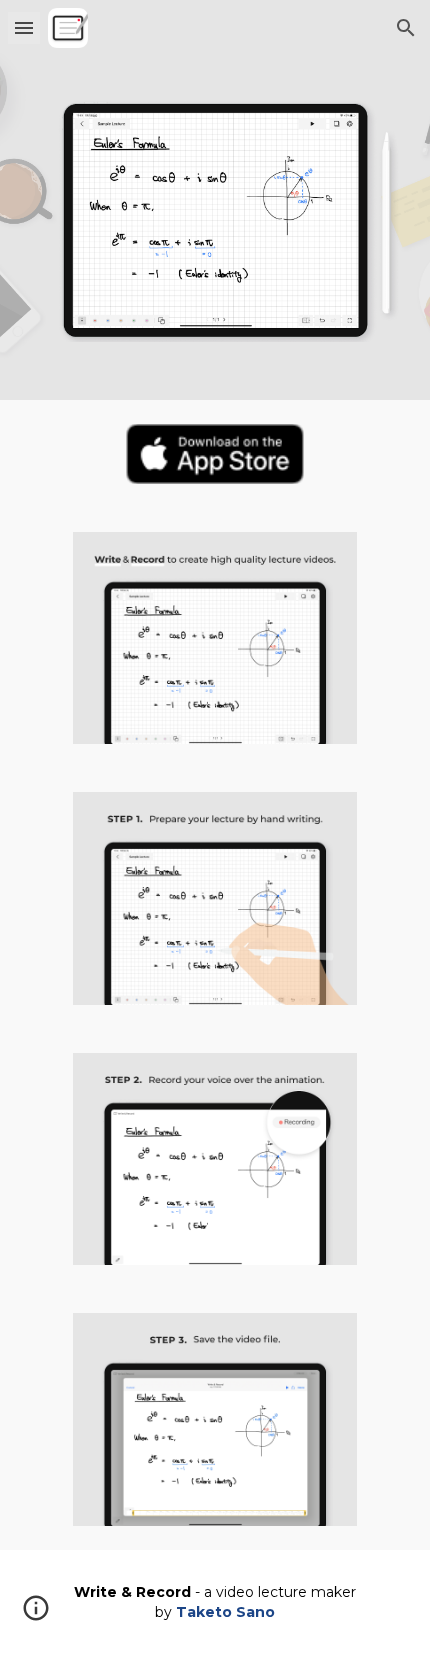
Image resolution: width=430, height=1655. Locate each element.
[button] (24, 27)
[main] (215, 1602)
